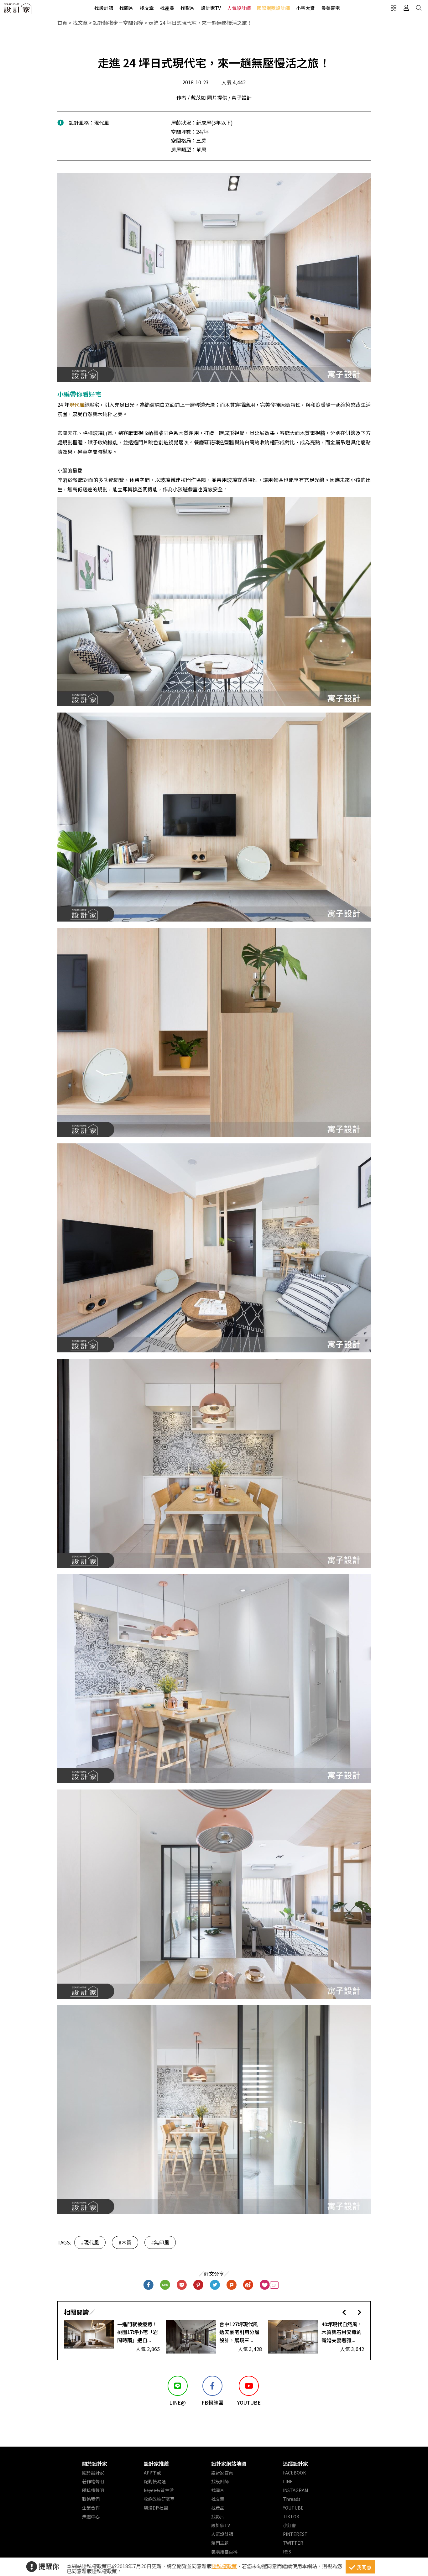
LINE (288, 2481)
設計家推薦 (156, 2464)
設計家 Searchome (17, 10)
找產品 (167, 8)
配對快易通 (155, 2481)
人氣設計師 (239, 8)
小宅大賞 (305, 8)
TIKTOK (291, 2516)
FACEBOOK (294, 2473)
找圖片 (126, 8)
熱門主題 (220, 2543)
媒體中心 (91, 2516)
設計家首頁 (222, 2473)
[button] (344, 2312)
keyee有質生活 (159, 2490)
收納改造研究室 (159, 2499)
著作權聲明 (93, 2481)
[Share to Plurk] (232, 2285)
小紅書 (290, 2525)
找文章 (147, 8)
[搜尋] (419, 8)
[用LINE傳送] (165, 2285)
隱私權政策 (224, 2566)
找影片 (188, 8)
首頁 (62, 23)
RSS (287, 2552)
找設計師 (104, 8)
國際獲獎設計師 (273, 8)
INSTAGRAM (295, 2490)
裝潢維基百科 (224, 2552)
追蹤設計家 (295, 2464)
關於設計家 (95, 2464)
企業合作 (91, 2508)
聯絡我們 (91, 2499)
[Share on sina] (248, 2285)
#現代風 (90, 2242)
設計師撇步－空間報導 (118, 23)
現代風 (77, 405)
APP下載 (152, 2473)
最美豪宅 (331, 8)
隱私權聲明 (93, 2490)
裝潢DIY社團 (156, 2508)
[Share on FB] (149, 2285)
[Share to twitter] (215, 2285)
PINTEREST (295, 2534)
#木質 (125, 2242)
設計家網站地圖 (229, 2464)
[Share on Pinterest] (198, 2285)
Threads (292, 2499)
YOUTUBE (293, 2508)
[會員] (406, 8)
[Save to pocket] (182, 2285)
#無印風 (160, 2242)
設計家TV (211, 8)
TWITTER (293, 2543)
